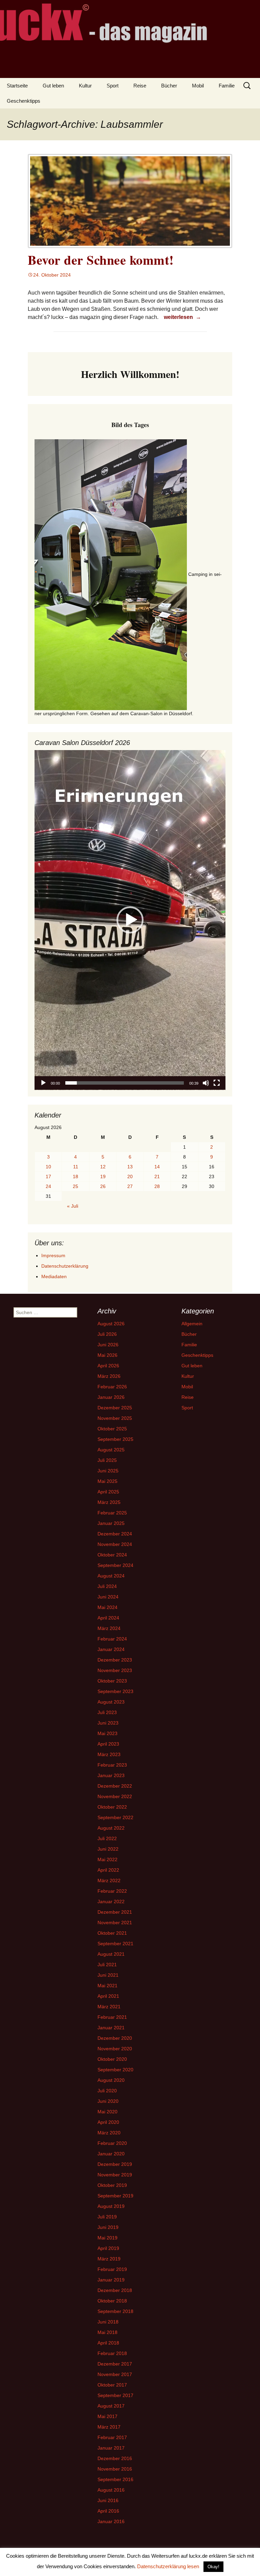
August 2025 (111, 1450)
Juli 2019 (107, 2217)
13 (130, 1167)
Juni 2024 (108, 1597)
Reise (140, 86)
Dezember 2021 (115, 1912)
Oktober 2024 (112, 1555)
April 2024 (108, 1618)
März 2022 (109, 1880)
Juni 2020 (108, 2101)
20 (130, 1176)
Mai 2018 (107, 2332)
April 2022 (108, 1870)
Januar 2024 (111, 1649)
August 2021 (111, 1954)
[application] (130, 920)
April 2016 (108, 2511)
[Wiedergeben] (43, 1083)
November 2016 (115, 2469)
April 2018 (108, 2343)
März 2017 (109, 2427)
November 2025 (115, 1418)
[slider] (125, 1083)
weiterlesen (183, 317)
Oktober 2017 (112, 2385)
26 (103, 1186)
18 (75, 1176)
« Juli (73, 1206)
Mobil (198, 86)
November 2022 (115, 1796)
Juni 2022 (108, 1849)
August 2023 (111, 1702)
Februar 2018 (112, 2353)
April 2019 (108, 2248)
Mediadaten (54, 1276)
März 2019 (109, 2259)
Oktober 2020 (112, 2059)
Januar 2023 (111, 1775)
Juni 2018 (108, 2322)
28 (157, 1186)
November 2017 (115, 2374)
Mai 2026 (107, 1355)
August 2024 (111, 1576)
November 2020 (115, 2049)
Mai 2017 (107, 2416)
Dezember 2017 (115, 2364)
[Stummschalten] (206, 1083)
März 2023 (109, 1754)
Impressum (53, 1255)
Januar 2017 (111, 2448)
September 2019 (115, 2196)
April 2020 (108, 2122)
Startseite (17, 86)
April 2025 (108, 1492)
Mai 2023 (107, 1733)
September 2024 (115, 1565)
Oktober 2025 (112, 1429)
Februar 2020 (112, 2143)
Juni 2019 (108, 2227)
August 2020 (111, 2080)
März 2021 (109, 2007)
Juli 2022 (107, 1838)
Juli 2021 (107, 1965)
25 (75, 1186)
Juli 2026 (107, 1334)
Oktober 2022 (112, 1807)
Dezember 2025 (115, 1408)
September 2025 (115, 1439)
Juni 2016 (108, 2500)
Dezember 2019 (115, 2164)
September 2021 (115, 1944)
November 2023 (115, 1670)
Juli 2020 (107, 2091)
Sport (113, 86)
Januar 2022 (111, 1901)
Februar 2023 (112, 1765)
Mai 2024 (107, 1607)
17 (48, 1176)
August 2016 (111, 2490)
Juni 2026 (108, 1345)
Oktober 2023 (112, 1681)
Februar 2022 (112, 1891)
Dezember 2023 (115, 1660)
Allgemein (192, 1324)
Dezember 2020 (115, 2038)
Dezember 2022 (115, 1786)
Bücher (169, 86)
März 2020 (109, 2133)
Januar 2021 (111, 2028)
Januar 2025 (111, 1523)
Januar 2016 (111, 2521)
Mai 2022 (107, 1859)
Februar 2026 (112, 1387)
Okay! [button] (213, 2567)
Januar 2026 (111, 1397)
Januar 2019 (111, 2280)
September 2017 (115, 2395)
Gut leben (53, 86)
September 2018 (115, 2311)
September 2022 (115, 1817)
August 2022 (111, 1828)
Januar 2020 (111, 2154)
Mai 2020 (107, 2112)
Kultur (85, 86)
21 (157, 1176)
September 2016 (115, 2479)
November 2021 (115, 1923)
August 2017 (111, 2406)
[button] (130, 920)
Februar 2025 (112, 1513)
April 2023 (108, 1744)
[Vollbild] (217, 1083)
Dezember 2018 (115, 2290)
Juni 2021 (108, 1975)
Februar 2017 (112, 2437)
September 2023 (115, 1691)
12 (103, 1167)
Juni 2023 (108, 1723)
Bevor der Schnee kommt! (101, 260)
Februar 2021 (112, 2017)
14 (157, 1167)
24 (48, 1186)
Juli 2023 (107, 1712)
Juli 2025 (107, 1460)
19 (103, 1176)
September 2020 (115, 2070)
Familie (227, 86)
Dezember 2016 (115, 2458)
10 (48, 1167)
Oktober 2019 (112, 2185)
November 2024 (115, 1544)
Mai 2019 (107, 2238)
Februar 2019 (112, 2269)
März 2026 (109, 1376)
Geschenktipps (24, 101)
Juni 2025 (108, 1471)
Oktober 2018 (112, 2301)
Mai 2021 (107, 1986)
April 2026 (108, 1366)
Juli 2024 (107, 1586)
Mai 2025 (107, 1481)
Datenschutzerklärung (65, 1266)
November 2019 (115, 2175)
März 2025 (109, 1502)
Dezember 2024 (115, 1534)
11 (76, 1167)
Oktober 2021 (112, 1933)
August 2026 (111, 1324)
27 (130, 1186)
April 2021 (108, 1996)
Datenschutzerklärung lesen (168, 2566)
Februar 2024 (112, 1639)
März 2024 (109, 1628)
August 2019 (111, 2206)
